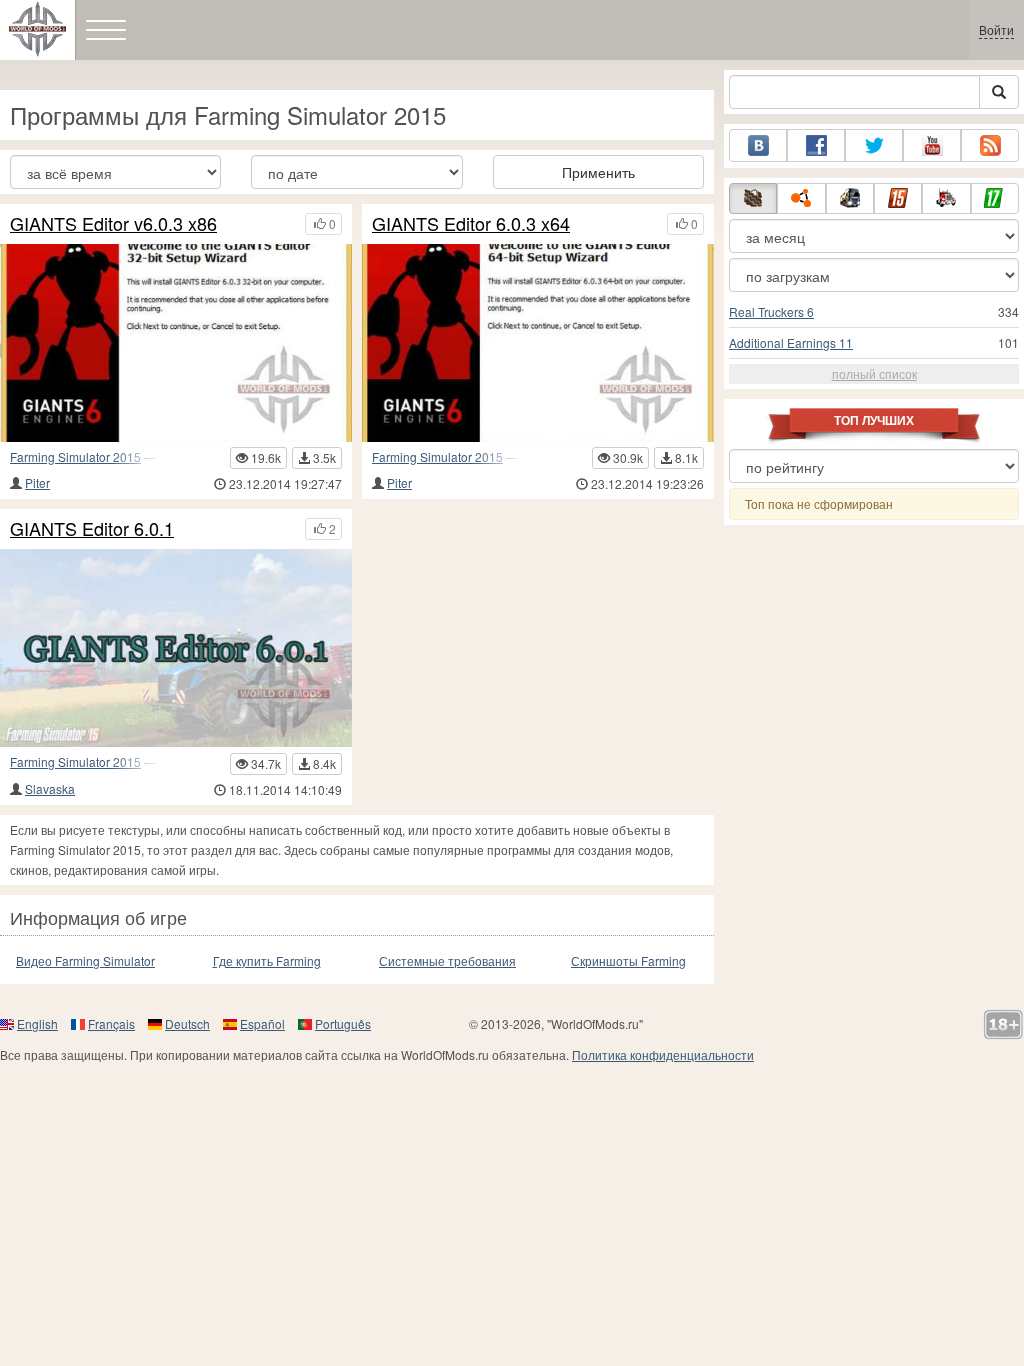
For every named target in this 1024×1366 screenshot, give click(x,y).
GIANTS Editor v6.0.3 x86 (113, 224)
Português (343, 1023)
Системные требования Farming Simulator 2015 (447, 961)
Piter (37, 482)
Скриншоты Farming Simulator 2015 (628, 961)
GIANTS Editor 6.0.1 (92, 529)
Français (111, 1023)
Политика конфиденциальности (663, 1054)
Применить (598, 172)
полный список (874, 373)
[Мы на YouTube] (932, 145)
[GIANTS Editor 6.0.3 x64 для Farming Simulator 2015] (538, 343)
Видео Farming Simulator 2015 (85, 961)
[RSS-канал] (990, 145)
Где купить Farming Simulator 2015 (267, 961)
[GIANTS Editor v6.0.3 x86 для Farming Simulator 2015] (176, 343)
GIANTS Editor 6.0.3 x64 (471, 224)
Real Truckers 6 (771, 311)
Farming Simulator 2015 (75, 456)
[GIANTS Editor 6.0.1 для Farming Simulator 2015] (176, 648)
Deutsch (187, 1023)
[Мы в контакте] (758, 145)
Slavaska (50, 788)
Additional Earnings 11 (791, 342)
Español (262, 1023)
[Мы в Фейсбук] (816, 145)
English (37, 1023)
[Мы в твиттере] (874, 145)
